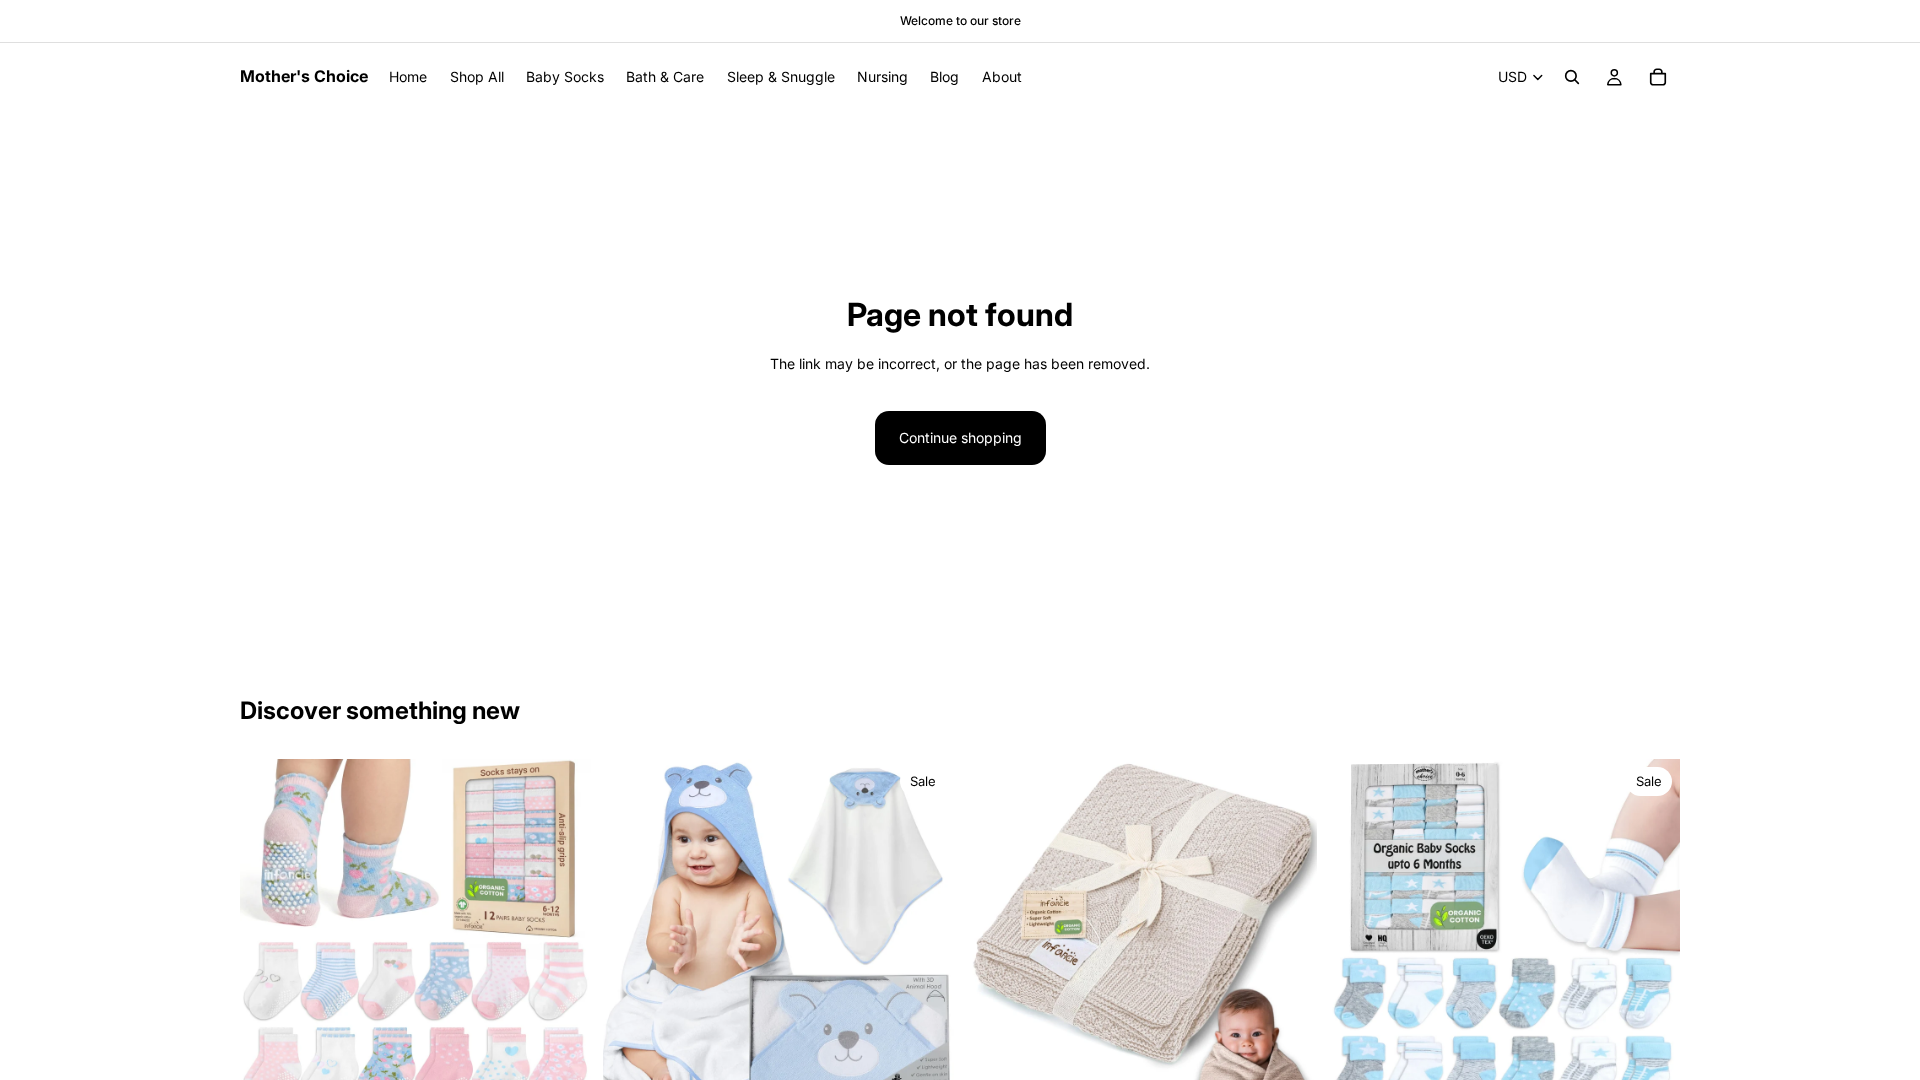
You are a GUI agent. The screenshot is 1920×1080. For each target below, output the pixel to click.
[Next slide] (561, 935)
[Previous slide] (270, 935)
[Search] (1572, 77)
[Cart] (1658, 77)
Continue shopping (960, 437)
